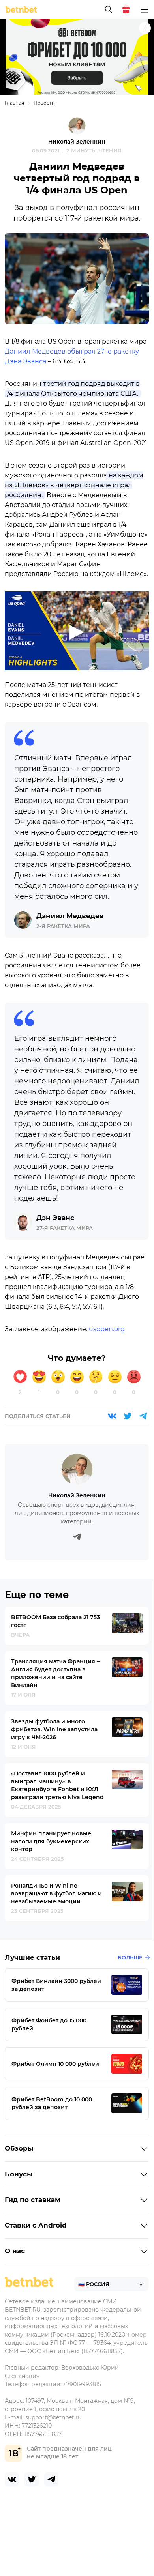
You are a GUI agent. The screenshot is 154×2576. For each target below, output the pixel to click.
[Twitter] (128, 1416)
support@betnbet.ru (53, 2417)
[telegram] (51, 2479)
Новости (44, 103)
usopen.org (107, 1329)
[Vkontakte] (112, 1416)
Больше (130, 1957)
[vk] (12, 2479)
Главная (14, 103)
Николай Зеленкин (77, 142)
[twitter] (32, 2479)
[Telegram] (143, 1416)
